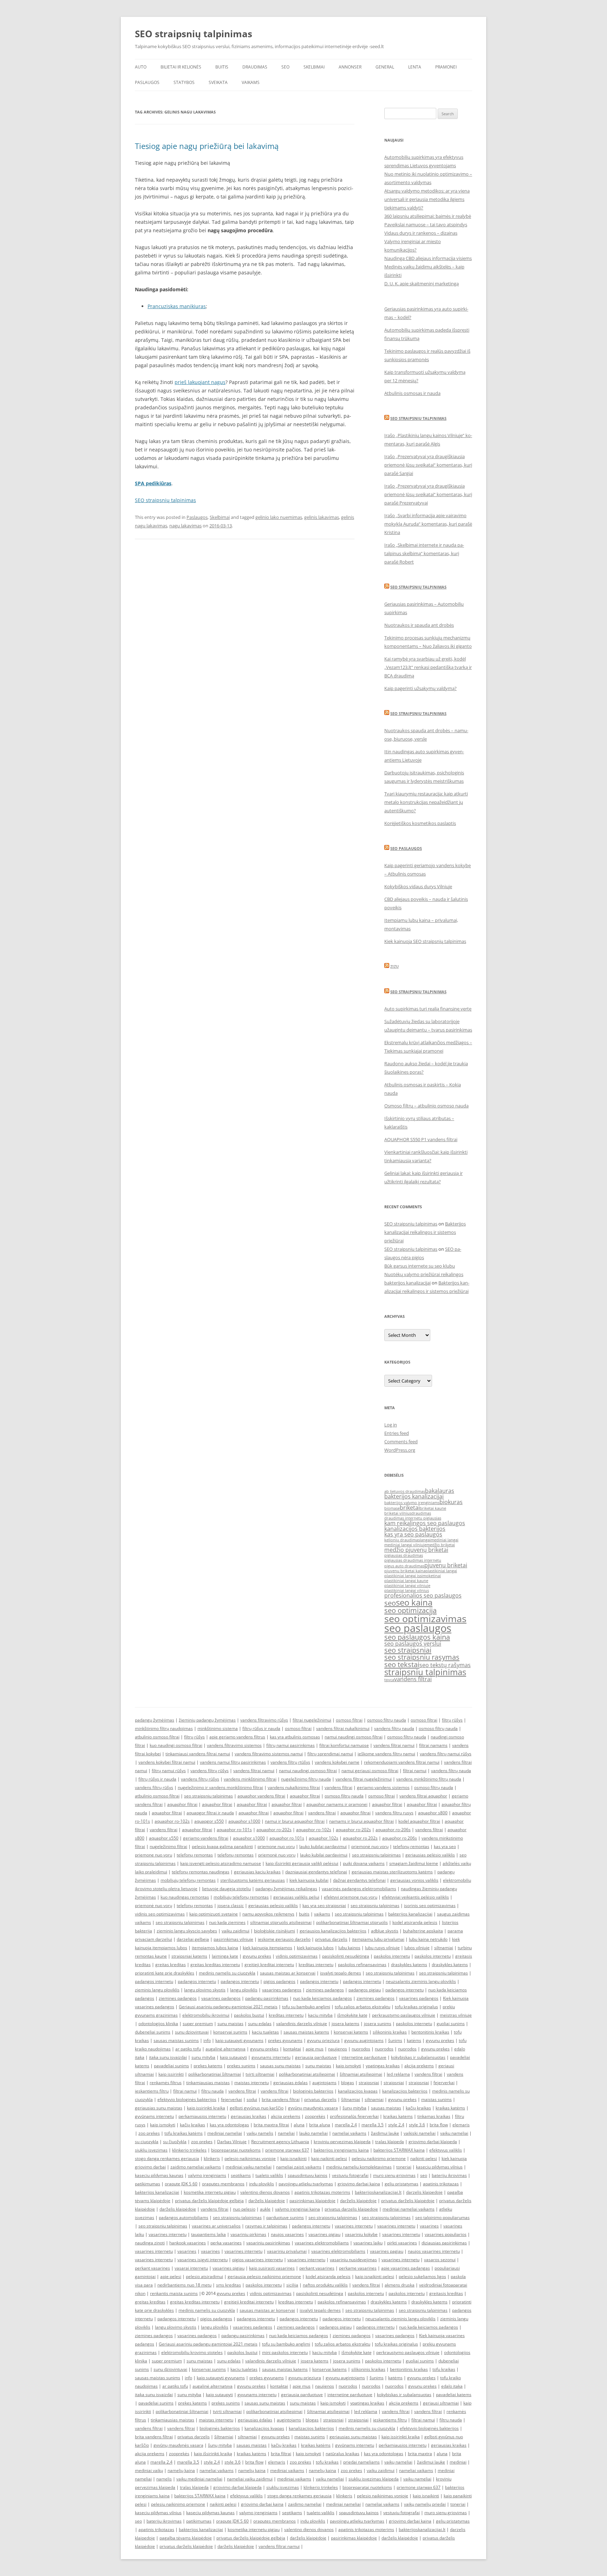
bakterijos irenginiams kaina (341, 2150)
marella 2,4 (346, 2125)
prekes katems (208, 2066)
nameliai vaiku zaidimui (250, 2479)
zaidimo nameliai (305, 2504)
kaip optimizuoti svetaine (214, 1914)
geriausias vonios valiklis (414, 1880)
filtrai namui (415, 1771)
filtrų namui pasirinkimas (291, 1745)
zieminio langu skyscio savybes (187, 1931)
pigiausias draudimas (404, 1555)
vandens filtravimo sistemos (234, 1745)
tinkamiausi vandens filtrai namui (198, 1754)
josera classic (231, 1905)
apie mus (315, 2049)
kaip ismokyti (348, 2066)
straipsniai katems (189, 1956)
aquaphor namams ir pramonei (337, 1804)
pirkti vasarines (402, 2243)
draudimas (421, 1513)
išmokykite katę (352, 2015)
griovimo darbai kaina (359, 2184)
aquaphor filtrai (305, 1796)
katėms (414, 2040)
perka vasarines (226, 2243)
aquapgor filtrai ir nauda (210, 1813)
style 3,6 (417, 2125)
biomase (392, 1508)
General (385, 67)
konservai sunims (230, 2032)
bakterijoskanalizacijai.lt (378, 2192)
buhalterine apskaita (423, 1931)
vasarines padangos (282, 1990)
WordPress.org (400, 1450)
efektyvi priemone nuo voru (351, 1897)
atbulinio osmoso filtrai (157, 1737)
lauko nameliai (314, 2133)
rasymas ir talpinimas (266, 2226)
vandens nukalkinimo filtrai (294, 1787)
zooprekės (315, 2116)
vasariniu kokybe (361, 2234)
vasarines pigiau (324, 2234)
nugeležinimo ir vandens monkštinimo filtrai (220, 1787)
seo (390, 1603)
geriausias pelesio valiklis (273, 1905)
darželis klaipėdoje (267, 2201)
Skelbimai (314, 67)
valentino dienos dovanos (265, 2192)
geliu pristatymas (402, 2184)
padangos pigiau (365, 1990)
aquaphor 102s (324, 1838)
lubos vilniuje (417, 1948)
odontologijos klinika (158, 2024)
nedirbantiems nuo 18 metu (184, 2285)
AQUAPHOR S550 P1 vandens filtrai (421, 1139)
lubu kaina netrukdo (428, 1939)
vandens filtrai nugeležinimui (364, 1779)
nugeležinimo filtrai (168, 1846)
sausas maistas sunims (176, 2040)
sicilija (292, 2285)
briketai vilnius (398, 1513)
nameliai (286, 2133)
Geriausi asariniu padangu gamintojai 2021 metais (228, 2007)
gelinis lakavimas (322, 517)
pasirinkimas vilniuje (233, 1939)
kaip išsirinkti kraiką (213, 2454)
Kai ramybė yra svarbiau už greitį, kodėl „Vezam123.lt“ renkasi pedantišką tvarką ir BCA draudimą (428, 667)
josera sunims (378, 2024)
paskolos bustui (249, 2015)
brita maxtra (420, 2454)
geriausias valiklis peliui (296, 1897)
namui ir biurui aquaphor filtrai (295, 1821)
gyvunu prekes (257, 1956)
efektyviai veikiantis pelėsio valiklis (415, 1897)
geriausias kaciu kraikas (257, 1872)
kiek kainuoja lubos (315, 1948)
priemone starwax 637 (287, 2150)
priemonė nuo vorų (370, 1846)
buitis (304, 1914)
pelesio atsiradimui (204, 2276)
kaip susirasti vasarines (272, 2268)
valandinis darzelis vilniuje (302, 2024)
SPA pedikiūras (153, 483)
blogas (348, 2083)
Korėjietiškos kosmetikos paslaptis (420, 823)
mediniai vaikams (287, 2470)
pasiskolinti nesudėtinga (346, 1956)
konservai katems (351, 2032)
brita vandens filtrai (281, 2099)
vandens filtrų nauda (394, 1728)
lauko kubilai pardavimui (323, 1846)
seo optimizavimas (425, 1618)
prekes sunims (241, 2066)
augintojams (324, 2083)
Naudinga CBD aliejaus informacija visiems (428, 258)
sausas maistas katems (306, 2032)
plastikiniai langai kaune (406, 1581)
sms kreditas (229, 2285)
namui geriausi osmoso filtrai (370, 1771)
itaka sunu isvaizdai (168, 2057)
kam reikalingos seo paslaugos (425, 1523)
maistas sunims (436, 2099)
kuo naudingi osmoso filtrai (176, 1745)
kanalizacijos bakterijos (415, 1529)
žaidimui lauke (385, 2133)
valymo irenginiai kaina (298, 2209)
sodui (252, 2099)
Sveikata (218, 82)
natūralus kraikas (342, 2454)
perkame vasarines (358, 2268)
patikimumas (148, 2184)
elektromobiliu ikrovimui (206, 2015)
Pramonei (446, 67)
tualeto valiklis (269, 2175)
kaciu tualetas (265, 2032)
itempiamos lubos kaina (215, 1948)
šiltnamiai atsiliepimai (361, 2074)
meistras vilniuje (456, 2015)
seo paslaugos (418, 1628)
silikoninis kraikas (390, 2032)
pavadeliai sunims (171, 2066)
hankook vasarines (188, 2243)
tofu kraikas (444, 2369)
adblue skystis (385, 1931)
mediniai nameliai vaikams (409, 2209)
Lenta (415, 67)
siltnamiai (444, 1948)
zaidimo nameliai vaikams (196, 2167)
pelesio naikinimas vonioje (250, 2158)
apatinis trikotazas (441, 2184)
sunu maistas (230, 2024)
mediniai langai (445, 1540)
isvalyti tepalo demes (341, 1973)
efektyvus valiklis (446, 2150)
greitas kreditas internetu (215, 1964)
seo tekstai (402, 1664)
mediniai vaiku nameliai (249, 2167)
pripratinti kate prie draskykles (165, 1973)
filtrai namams (433, 1745)
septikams (241, 2175)
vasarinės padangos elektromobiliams (359, 1889)
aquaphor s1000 (244, 1821)
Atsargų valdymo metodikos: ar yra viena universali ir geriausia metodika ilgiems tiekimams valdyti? (427, 199)
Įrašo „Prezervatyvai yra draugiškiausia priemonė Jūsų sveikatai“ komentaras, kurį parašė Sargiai (428, 465)
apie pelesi (171, 2276)
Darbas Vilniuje (232, 2142)
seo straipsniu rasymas (422, 1657)
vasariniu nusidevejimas (353, 2260)
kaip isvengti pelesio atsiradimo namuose (221, 1863)
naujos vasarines (287, 2234)
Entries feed (397, 1433)
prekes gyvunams (285, 2040)
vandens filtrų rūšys (210, 1771)
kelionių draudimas (402, 1540)
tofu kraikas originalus (416, 2007)
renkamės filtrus (166, 2083)
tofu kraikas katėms (184, 2133)
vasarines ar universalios (216, 2226)
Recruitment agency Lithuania (280, 2142)
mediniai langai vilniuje (405, 1545)
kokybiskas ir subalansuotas (418, 2057)
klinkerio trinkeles (189, 2150)
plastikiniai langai (441, 1571)
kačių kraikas (418, 2108)
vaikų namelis (260, 2133)
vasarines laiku (368, 2243)
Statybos (184, 82)
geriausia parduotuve (316, 2057)
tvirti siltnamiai (260, 2074)
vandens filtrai (413, 1679)
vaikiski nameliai (420, 2133)
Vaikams (251, 82)
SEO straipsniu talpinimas (418, 418)
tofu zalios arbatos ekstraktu (363, 2007)
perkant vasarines (152, 2268)
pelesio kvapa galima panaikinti (222, 1846)
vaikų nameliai (398, 2462)
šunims (395, 2040)
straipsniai (369, 2083)
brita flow (439, 2125)
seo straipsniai (408, 1650)
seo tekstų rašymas (445, 1665)
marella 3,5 (373, 2125)
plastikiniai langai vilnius (407, 1591)
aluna (299, 2125)
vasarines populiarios (446, 2234)
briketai (410, 1508)
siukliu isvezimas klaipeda (374, 2479)
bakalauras (440, 1491)
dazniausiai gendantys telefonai (316, 1872)
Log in (391, 1425)
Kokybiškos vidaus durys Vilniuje (418, 886)
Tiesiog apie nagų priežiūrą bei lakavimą (207, 146)
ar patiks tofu (188, 2049)
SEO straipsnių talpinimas (194, 34)
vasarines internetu (354, 2226)
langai (425, 1540)
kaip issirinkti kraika (206, 2108)
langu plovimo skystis (205, 1990)
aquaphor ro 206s (400, 1838)
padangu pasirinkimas (267, 1998)
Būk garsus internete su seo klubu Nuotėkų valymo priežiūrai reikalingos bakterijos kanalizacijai (424, 1274)
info (207, 2040)
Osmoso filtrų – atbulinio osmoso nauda (426, 1106)
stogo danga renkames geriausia (167, 2158)
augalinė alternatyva (226, 2049)
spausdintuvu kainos (308, 2175)
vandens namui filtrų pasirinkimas (233, 1762)
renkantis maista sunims (174, 2293)
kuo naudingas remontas (185, 1897)
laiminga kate (225, 1956)
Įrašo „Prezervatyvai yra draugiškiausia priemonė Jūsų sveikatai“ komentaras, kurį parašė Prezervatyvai (428, 494)
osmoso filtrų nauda (387, 1720)
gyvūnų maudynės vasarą (313, 2108)
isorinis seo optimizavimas (430, 1905)
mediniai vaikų (149, 2470)
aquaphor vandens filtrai (261, 1796)
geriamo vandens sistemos (383, 1787)
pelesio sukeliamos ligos (422, 2276)
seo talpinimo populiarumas (442, 2217)
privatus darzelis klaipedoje (351, 2209)
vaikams (322, 1914)
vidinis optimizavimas (297, 1956)
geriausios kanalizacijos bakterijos (333, 1931)
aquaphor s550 (164, 1838)
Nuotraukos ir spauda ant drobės (419, 625)
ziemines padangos (325, 1990)
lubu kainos (349, 1948)
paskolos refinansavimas (362, 1964)
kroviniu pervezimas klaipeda (342, 2142)
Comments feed (401, 1442)
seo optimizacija (410, 1610)
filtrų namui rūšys (169, 1771)
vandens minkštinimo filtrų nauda (429, 1779)
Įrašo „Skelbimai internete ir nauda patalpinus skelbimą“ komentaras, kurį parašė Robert (424, 553)
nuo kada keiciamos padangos (322, 1998)
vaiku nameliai (454, 2133)
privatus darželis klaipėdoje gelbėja (209, 2201)
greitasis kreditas (446, 2293)
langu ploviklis (244, 1990)
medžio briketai (441, 1545)
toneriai (404, 2167)
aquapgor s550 (209, 1821)
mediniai (458, 2462)
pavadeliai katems (454, 2395)
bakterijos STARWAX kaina (399, 2150)
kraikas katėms (450, 2108)
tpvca (389, 1680)
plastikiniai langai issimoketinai (413, 1576)
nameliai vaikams (349, 2133)
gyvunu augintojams (364, 2040)
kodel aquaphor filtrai (419, 1821)
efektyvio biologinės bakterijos (187, 2099)
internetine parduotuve (364, 2057)
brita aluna (320, 2125)
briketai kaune (433, 1508)
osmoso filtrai (349, 1720)
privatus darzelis (331, 1939)
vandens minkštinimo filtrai (250, 1779)
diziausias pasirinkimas (444, 2243)
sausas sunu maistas (280, 2066)
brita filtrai (281, 2454)
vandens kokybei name (337, 1762)
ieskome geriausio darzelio (284, 1939)
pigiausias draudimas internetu (413, 1560)
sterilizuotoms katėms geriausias (253, 1880)
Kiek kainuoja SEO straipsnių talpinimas (425, 941)
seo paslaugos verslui (413, 1644)
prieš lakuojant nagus (200, 382)
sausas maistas (386, 2108)
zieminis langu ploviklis (157, 1990)
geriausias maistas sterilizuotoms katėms (392, 1872)
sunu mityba (203, 2057)
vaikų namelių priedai (425, 2504)
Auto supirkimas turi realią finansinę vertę (428, 1009)
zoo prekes (149, 2133)
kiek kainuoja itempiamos (267, 1948)
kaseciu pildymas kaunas (159, 2175)
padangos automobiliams (184, 2217)
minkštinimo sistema (218, 1728)
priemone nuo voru (276, 1846)
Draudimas (255, 67)
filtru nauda (213, 2091)
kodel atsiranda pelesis (415, 1922)
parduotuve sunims (285, 2217)
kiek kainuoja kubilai (309, 1880)
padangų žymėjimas (155, 1720)
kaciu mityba (320, 2015)
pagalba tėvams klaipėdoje (186, 2538)
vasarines (429, 2226)
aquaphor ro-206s (393, 1830)
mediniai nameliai (225, 2133)
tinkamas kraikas (434, 2116)
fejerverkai (444, 2083)
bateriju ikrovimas (449, 2175)
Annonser (350, 67)
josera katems (345, 2024)
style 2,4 (396, 2125)
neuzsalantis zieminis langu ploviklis (421, 1981)
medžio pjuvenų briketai (416, 1550)
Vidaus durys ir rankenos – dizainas (421, 233)
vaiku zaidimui (236, 1931)
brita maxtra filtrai (271, 2125)
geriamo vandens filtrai (206, 1838)
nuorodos (361, 2049)
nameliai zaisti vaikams (299, 2167)
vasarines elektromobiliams (322, 2243)
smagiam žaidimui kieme (414, 1863)
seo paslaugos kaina (417, 1637)
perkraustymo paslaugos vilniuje (404, 2015)
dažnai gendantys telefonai (359, 1880)
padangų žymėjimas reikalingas (286, 1889)
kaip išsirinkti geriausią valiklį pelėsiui (302, 1863)
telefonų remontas (411, 1846)
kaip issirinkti (171, 2074)
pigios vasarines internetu (257, 2260)
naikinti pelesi (424, 2158)
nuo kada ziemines (227, 1922)
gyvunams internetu (271, 2057)
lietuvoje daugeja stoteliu (226, 1889)
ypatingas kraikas (383, 2066)
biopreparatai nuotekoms (236, 2150)
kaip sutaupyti (233, 2057)
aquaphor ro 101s (287, 1838)
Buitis (222, 67)
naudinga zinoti (150, 2243)
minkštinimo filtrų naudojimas (164, 1728)
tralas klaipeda (390, 2142)
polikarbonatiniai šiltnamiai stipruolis (352, 1922)
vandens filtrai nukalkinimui (343, 1728)
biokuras (451, 1502)
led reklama (398, 2074)
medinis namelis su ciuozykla (227, 1973)
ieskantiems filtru (152, 2091)
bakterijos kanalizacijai (414, 1496)
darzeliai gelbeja (193, 1939)
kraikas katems (398, 2116)
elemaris (461, 2125)
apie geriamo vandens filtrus (237, 1737)
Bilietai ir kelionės (181, 67)
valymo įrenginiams (207, 2175)
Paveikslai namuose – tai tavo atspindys (426, 225)
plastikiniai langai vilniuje (407, 1586)
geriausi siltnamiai (441, 2403)
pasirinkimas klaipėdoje (312, 2201)
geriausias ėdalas (291, 2083)
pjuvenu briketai (446, 1565)
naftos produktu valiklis (325, 2285)
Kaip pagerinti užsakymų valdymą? (420, 688)
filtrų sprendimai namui (330, 1754)
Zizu (394, 966)
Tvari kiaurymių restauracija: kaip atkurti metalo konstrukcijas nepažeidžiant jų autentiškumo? (426, 802)
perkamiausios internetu (202, 2116)
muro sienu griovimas (394, 2175)
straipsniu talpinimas (425, 1672)
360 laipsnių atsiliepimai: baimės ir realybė (428, 216)
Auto (141, 67)
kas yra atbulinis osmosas (295, 1737)
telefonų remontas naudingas (201, 1872)
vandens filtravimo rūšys (264, 1720)
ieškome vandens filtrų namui (386, 1754)
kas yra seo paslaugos (413, 1534)
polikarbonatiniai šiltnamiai (215, 2074)
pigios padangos (279, 1981)
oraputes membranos (223, 2184)
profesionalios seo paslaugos (423, 1595)
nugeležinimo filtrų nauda (306, 1779)
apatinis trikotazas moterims (322, 2192)
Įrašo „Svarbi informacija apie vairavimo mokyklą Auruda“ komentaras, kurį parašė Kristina (428, 524)
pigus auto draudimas (404, 1566)
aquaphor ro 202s (360, 1838)
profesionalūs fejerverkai (354, 2116)
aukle (265, 2209)
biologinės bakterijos (313, 2091)
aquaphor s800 (433, 1813)
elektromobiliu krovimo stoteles (192, 2352)
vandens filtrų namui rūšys (446, 1754)
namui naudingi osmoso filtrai (354, 1737)
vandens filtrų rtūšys (290, 1762)
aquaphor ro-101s (234, 1830)
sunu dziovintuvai (192, 2032)
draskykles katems (409, 1964)
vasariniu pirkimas (248, 2234)
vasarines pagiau (387, 2251)
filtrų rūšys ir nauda (261, 1728)
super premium (198, 2024)
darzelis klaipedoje (424, 2192)
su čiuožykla (175, 2142)
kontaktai (292, 2049)
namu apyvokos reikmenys (268, 1914)
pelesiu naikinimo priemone (379, 2158)
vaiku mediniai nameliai (199, 2479)
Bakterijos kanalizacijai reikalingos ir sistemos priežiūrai (425, 1232)
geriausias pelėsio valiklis (430, 1855)
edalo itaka (452, 2386)
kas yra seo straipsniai (324, 1905)
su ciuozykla (147, 2142)
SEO (285, 67)
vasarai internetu (191, 2268)
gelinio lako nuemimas (279, 517)
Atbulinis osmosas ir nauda (412, 393)
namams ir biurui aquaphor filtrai (361, 1821)
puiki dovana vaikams (364, 1863)
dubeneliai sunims (153, 2032)
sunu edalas (260, 2024)
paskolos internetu (392, 1956)
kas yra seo (445, 1846)
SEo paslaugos (406, 848)
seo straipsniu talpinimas (208, 1796)
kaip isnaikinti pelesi (375, 2276)
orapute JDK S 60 (181, 2184)
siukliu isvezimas (151, 2150)
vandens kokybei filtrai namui (167, 1762)
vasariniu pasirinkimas (268, 2243)
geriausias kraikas (249, 2116)
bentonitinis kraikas (430, 2032)
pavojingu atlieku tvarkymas (306, 2184)
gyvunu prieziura (323, 2040)
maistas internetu (252, 2083)
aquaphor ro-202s (274, 1830)
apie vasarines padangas (406, 2268)
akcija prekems (419, 2066)
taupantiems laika (208, 2234)
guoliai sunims (451, 2024)
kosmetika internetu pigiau (210, 2192)
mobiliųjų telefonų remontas (188, 1880)
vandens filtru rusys (394, 1813)
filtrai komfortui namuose (344, 1745)
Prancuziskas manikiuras (177, 306)
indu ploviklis (262, 2184)
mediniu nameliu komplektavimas (359, 2167)
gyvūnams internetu (154, 2116)
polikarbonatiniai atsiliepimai (307, 2074)
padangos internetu (154, 1981)
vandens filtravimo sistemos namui (269, 1754)
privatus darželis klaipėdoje (408, 2201)
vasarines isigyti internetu (203, 2260)
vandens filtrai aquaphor (423, 1796)
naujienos (338, 2049)
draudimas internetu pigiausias (413, 1518)
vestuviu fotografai (350, 2175)
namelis (164, 2479)
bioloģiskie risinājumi (275, 1931)
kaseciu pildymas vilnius (439, 2167)
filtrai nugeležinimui (312, 1720)
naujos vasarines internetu (434, 2251)
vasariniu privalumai (287, 2251)
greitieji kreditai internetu (269, 1964)
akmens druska (400, 2285)
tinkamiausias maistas (208, 2083)
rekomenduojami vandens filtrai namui (402, 1762)
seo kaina (414, 1602)
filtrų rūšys (452, 1720)
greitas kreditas (171, 1964)
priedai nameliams (361, 2462)
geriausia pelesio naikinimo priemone (264, 2276)
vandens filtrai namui (394, 1745)
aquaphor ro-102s (172, 1821)
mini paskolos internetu (285, 2352)
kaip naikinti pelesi (329, 2158)
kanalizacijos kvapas (358, 2091)
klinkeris (212, 2158)
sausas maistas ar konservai (288, 1973)
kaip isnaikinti (293, 2158)
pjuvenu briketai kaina (405, 1571)
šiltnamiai (351, 2099)
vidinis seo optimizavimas (160, 1914)
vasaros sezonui (440, 2260)
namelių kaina (181, 2470)
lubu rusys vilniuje (382, 1948)
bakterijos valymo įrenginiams (412, 1503)
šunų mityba (354, 2108)
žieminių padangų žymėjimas (207, 1720)
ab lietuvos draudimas (405, 1491)
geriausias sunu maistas (159, 2108)
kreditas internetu (316, 1964)
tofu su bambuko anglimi (306, 2007)
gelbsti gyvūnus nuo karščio (257, 2108)
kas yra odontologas (229, 2125)
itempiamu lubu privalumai (378, 1939)
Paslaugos (147, 82)
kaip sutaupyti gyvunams (239, 2040)
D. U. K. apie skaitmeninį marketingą (422, 284)
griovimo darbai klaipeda (433, 2142)
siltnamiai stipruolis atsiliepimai (281, 1922)
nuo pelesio (244, 2209)
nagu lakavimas (185, 526)
